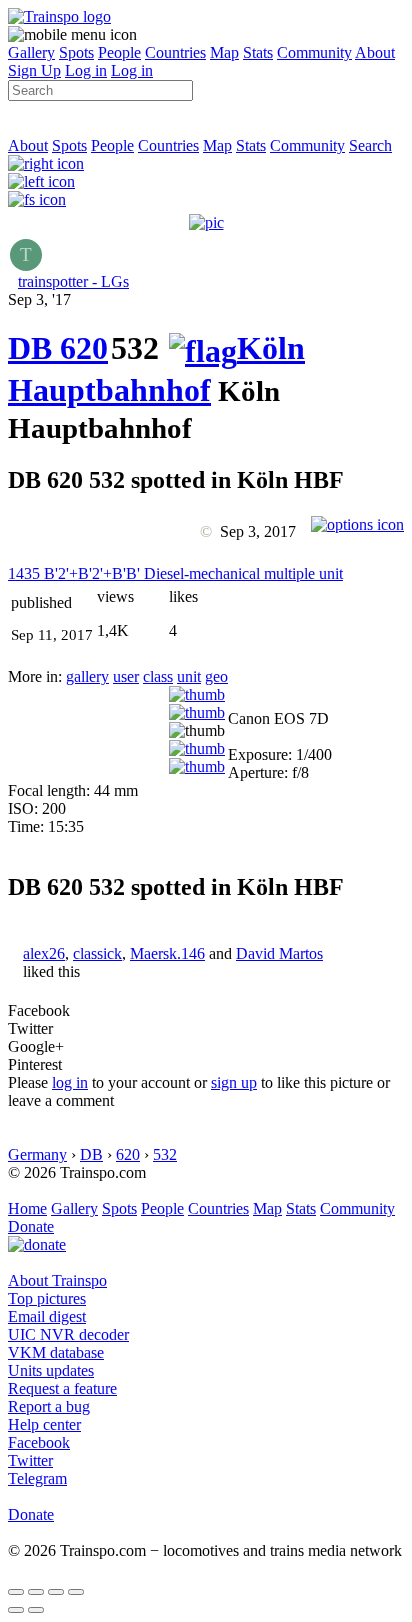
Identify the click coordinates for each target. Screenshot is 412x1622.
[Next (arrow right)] (36, 1610)
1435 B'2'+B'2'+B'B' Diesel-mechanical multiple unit (175, 573)
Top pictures (47, 1298)
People (119, 52)
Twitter (30, 1460)
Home (27, 1208)
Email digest (47, 1316)
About (375, 52)
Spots (76, 52)
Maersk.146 (167, 953)
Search (370, 145)
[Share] (36, 1592)
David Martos (279, 953)
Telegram (37, 1478)
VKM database (56, 1352)
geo (216, 676)
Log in (86, 70)
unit (189, 676)
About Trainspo (57, 1280)
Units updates (51, 1370)
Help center (44, 1424)
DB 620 (58, 348)
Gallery (31, 52)
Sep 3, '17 (39, 299)
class (158, 676)
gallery (87, 676)
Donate (31, 1226)
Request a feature (62, 1388)
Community (314, 52)
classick (97, 953)
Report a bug (49, 1406)
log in (70, 1082)
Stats (258, 52)
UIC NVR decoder (68, 1334)
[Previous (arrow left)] (16, 1610)
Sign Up (34, 70)
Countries (175, 52)
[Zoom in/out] (76, 1592)
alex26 (44, 953)
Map (224, 52)
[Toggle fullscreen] (56, 1592)
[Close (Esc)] (16, 1592)
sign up (234, 1082)
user (126, 676)
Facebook (39, 1442)
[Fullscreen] (37, 199)
